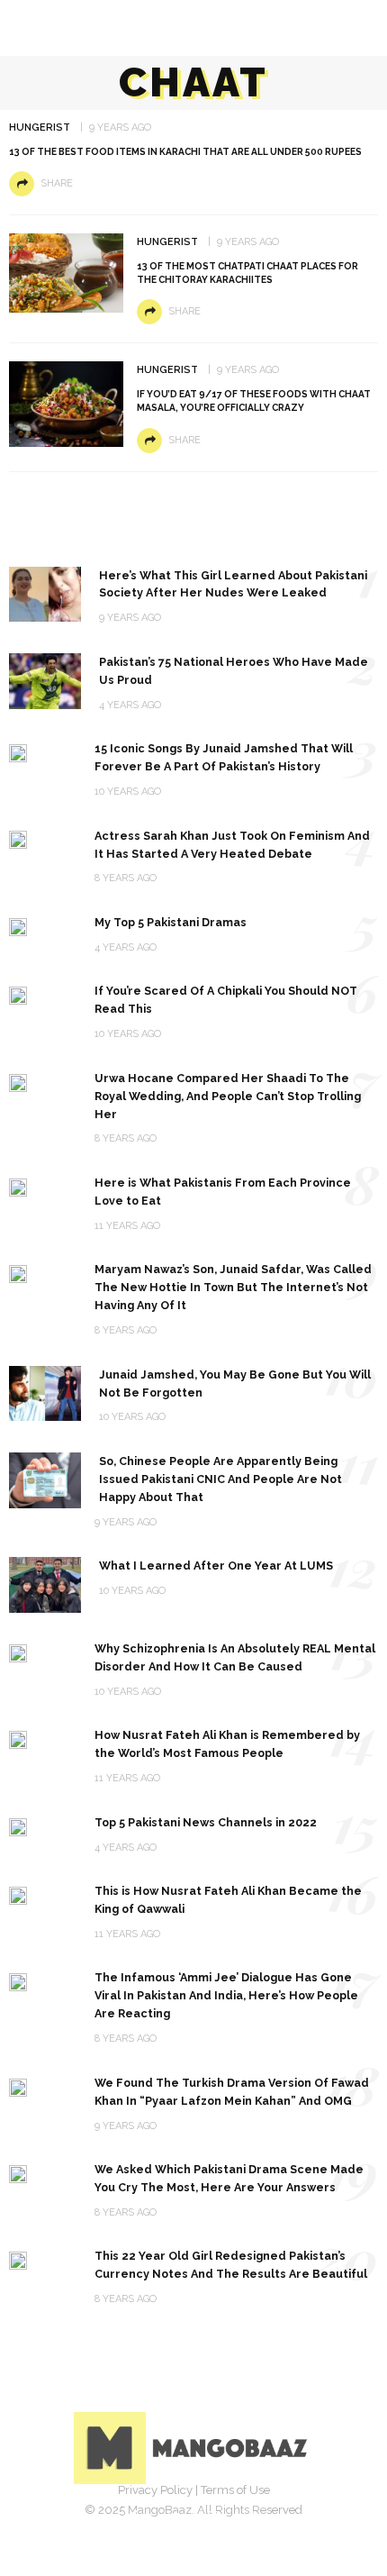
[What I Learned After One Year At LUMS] (45, 1584)
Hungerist (40, 127)
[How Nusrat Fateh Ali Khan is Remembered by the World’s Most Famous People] (18, 1739)
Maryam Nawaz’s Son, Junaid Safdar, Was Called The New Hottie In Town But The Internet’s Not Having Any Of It (233, 1287)
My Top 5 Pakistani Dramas (171, 922)
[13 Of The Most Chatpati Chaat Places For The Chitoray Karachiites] (66, 272)
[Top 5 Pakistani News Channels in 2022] (18, 1826)
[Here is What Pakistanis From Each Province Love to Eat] (18, 1186)
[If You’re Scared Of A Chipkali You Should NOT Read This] (18, 994)
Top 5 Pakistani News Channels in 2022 (206, 1822)
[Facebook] (134, 2517)
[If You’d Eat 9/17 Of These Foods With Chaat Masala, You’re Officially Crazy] (66, 403)
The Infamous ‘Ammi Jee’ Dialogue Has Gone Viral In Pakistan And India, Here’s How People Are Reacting (226, 1995)
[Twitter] (174, 2517)
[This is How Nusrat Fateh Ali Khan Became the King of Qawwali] (18, 1894)
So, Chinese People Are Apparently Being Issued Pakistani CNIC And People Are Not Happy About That (220, 1479)
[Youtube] (253, 2517)
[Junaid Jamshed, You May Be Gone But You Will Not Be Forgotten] (45, 1393)
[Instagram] (213, 2517)
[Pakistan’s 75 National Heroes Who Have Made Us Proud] (45, 680)
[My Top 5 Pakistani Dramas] (18, 926)
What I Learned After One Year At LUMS (216, 1566)
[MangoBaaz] (194, 2447)
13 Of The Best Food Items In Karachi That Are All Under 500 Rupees (185, 151)
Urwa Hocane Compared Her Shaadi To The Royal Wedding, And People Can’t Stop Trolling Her (228, 1096)
